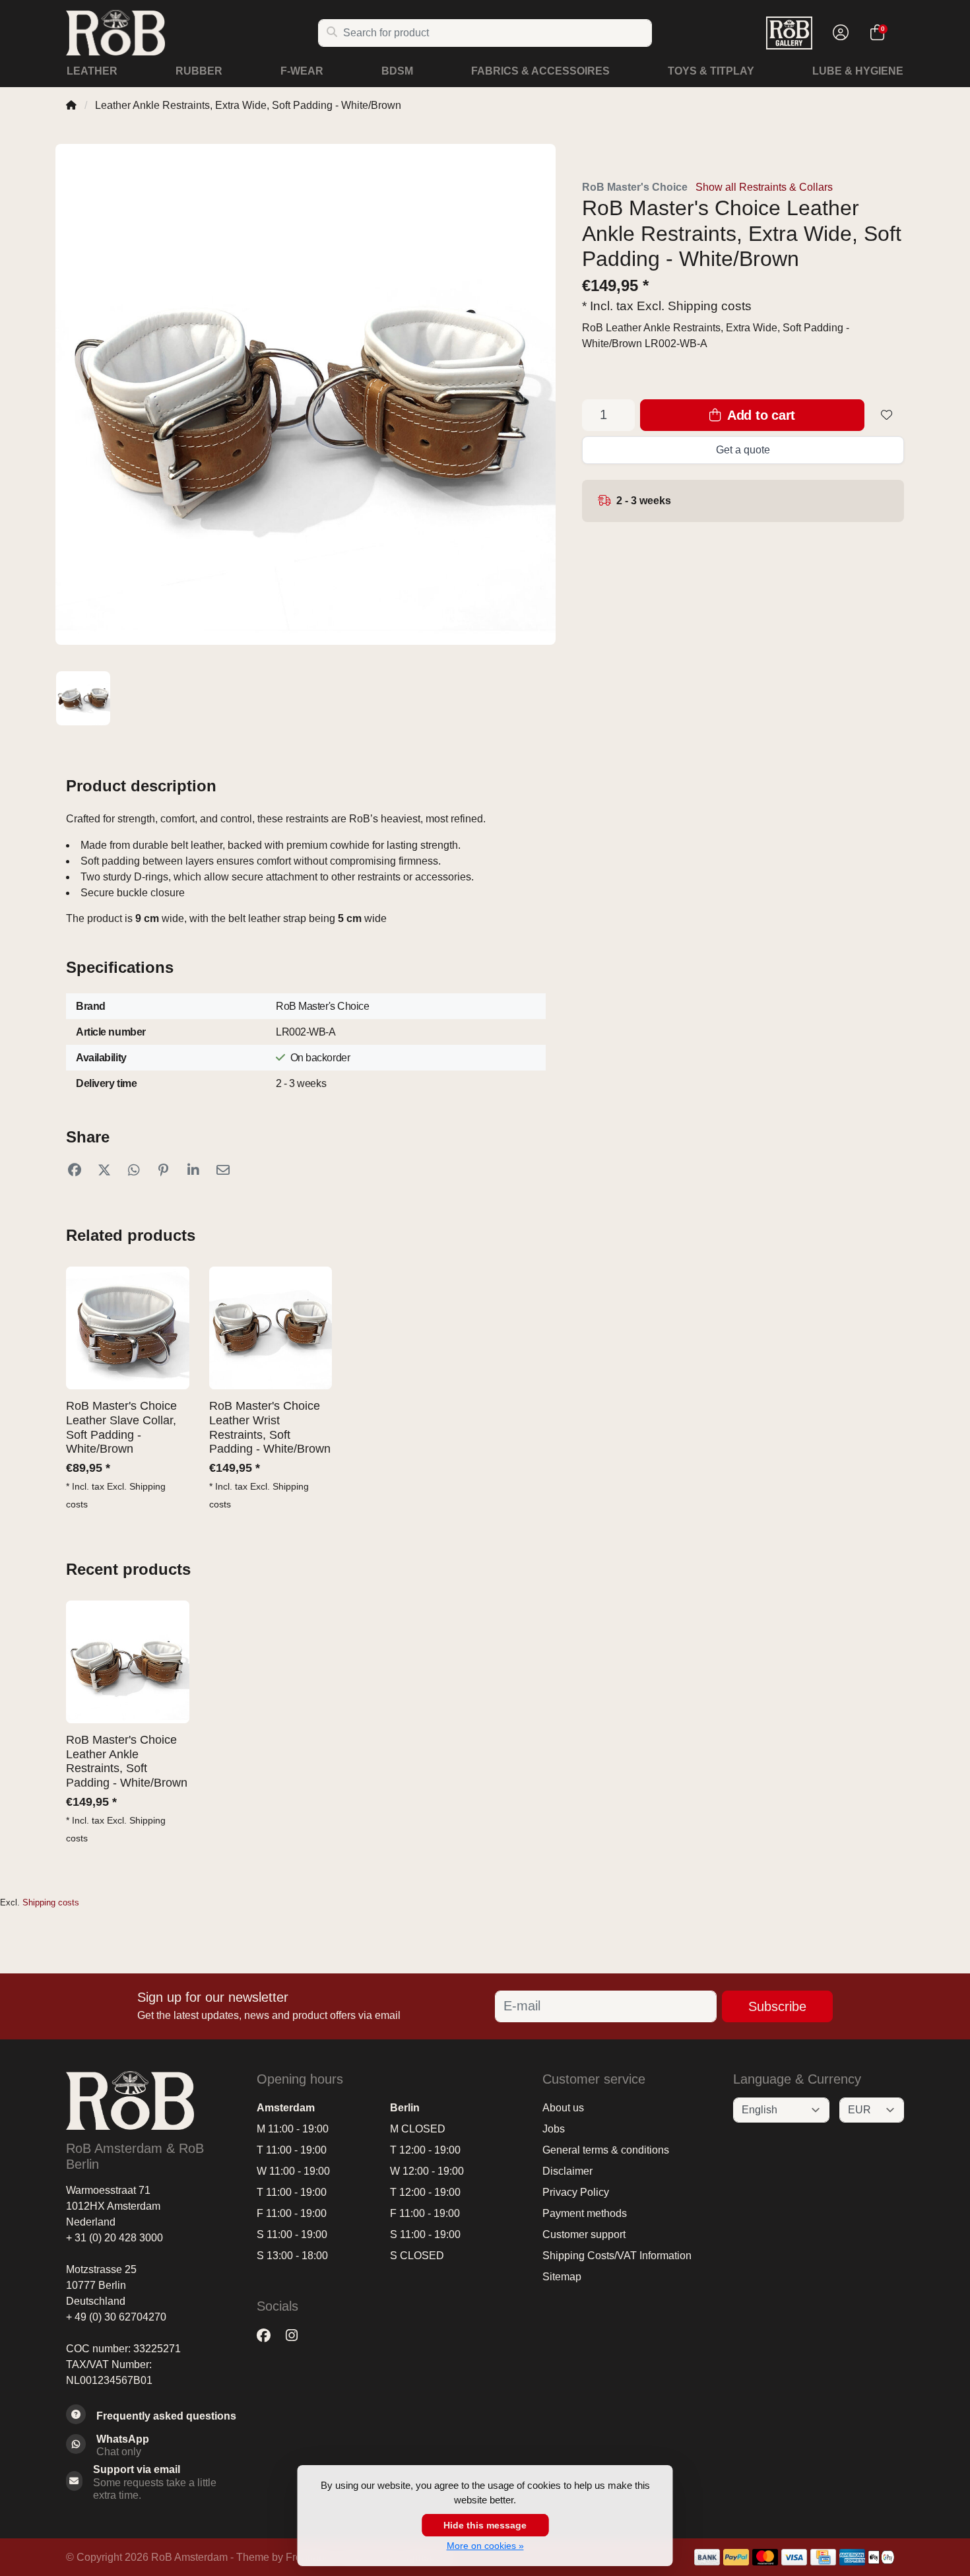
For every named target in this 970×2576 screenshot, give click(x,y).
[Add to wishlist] (887, 415)
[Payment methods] (707, 2557)
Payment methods (585, 2213)
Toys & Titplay (711, 71)
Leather (92, 71)
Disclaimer (567, 2171)
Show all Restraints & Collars (764, 187)
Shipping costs (710, 306)
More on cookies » (485, 2546)
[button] (839, 33)
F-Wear (302, 71)
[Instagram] (297, 2336)
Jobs (554, 2129)
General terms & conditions (606, 2150)
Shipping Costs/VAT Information (617, 2256)
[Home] (71, 105)
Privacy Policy (576, 2192)
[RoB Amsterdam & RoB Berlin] (192, 33)
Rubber (199, 71)
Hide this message (485, 2525)
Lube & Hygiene (858, 71)
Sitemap (562, 2277)
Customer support (584, 2234)
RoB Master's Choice (635, 187)
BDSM (397, 71)
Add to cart (760, 415)
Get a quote (743, 450)
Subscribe (777, 2006)
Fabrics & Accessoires (540, 71)
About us (563, 2108)
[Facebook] (269, 2336)
